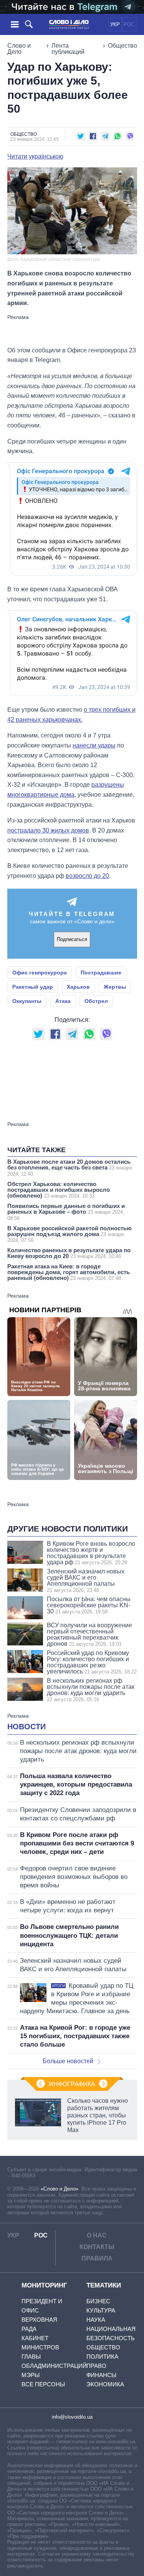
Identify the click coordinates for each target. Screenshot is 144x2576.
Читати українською (35, 157)
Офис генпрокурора (40, 973)
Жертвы (115, 987)
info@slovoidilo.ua (72, 2417)
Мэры (31, 2375)
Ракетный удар (33, 987)
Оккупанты (27, 1001)
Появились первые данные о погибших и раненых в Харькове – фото (66, 1212)
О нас (97, 2235)
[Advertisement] (72, 330)
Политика (102, 2357)
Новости (26, 1727)
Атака (63, 1001)
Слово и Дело (19, 49)
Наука (96, 2320)
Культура (101, 2310)
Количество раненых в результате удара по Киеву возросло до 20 (69, 1253)
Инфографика (72, 2084)
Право (96, 2366)
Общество (122, 46)
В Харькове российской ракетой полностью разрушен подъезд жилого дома (70, 1234)
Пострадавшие (101, 973)
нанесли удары (94, 745)
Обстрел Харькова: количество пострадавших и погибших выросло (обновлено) (59, 1190)
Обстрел (96, 1001)
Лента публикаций (68, 49)
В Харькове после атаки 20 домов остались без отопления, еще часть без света (70, 1168)
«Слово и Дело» (60, 2189)
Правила (97, 2258)
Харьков (78, 987)
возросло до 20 (87, 876)
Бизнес (98, 2301)
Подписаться (72, 939)
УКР (115, 24)
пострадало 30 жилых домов (48, 830)
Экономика (105, 2384)
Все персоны (43, 2384)
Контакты (97, 2247)
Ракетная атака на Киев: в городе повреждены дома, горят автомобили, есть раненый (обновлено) (69, 1272)
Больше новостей (68, 2061)
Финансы (101, 2375)
